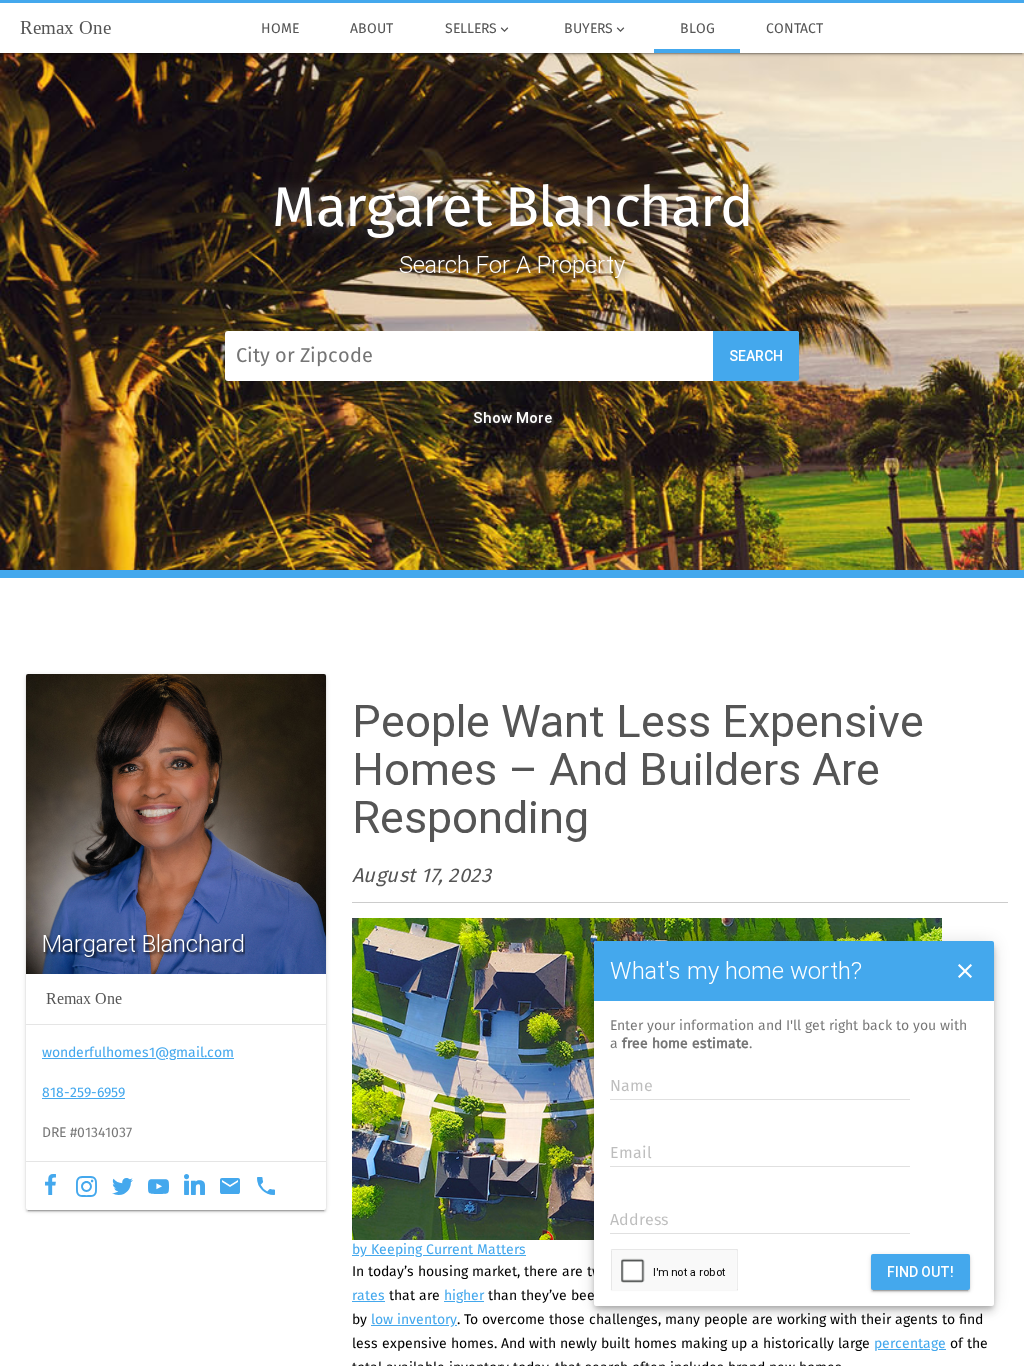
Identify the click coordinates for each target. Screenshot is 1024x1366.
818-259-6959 (83, 1093)
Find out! (920, 1272)
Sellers (478, 29)
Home (280, 29)
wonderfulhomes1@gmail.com (138, 1053)
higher (464, 1296)
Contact (794, 29)
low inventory (414, 1320)
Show (492, 418)
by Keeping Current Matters (439, 1250)
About (371, 29)
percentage (910, 1344)
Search (756, 356)
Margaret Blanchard (512, 210)
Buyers (596, 29)
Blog (697, 29)
